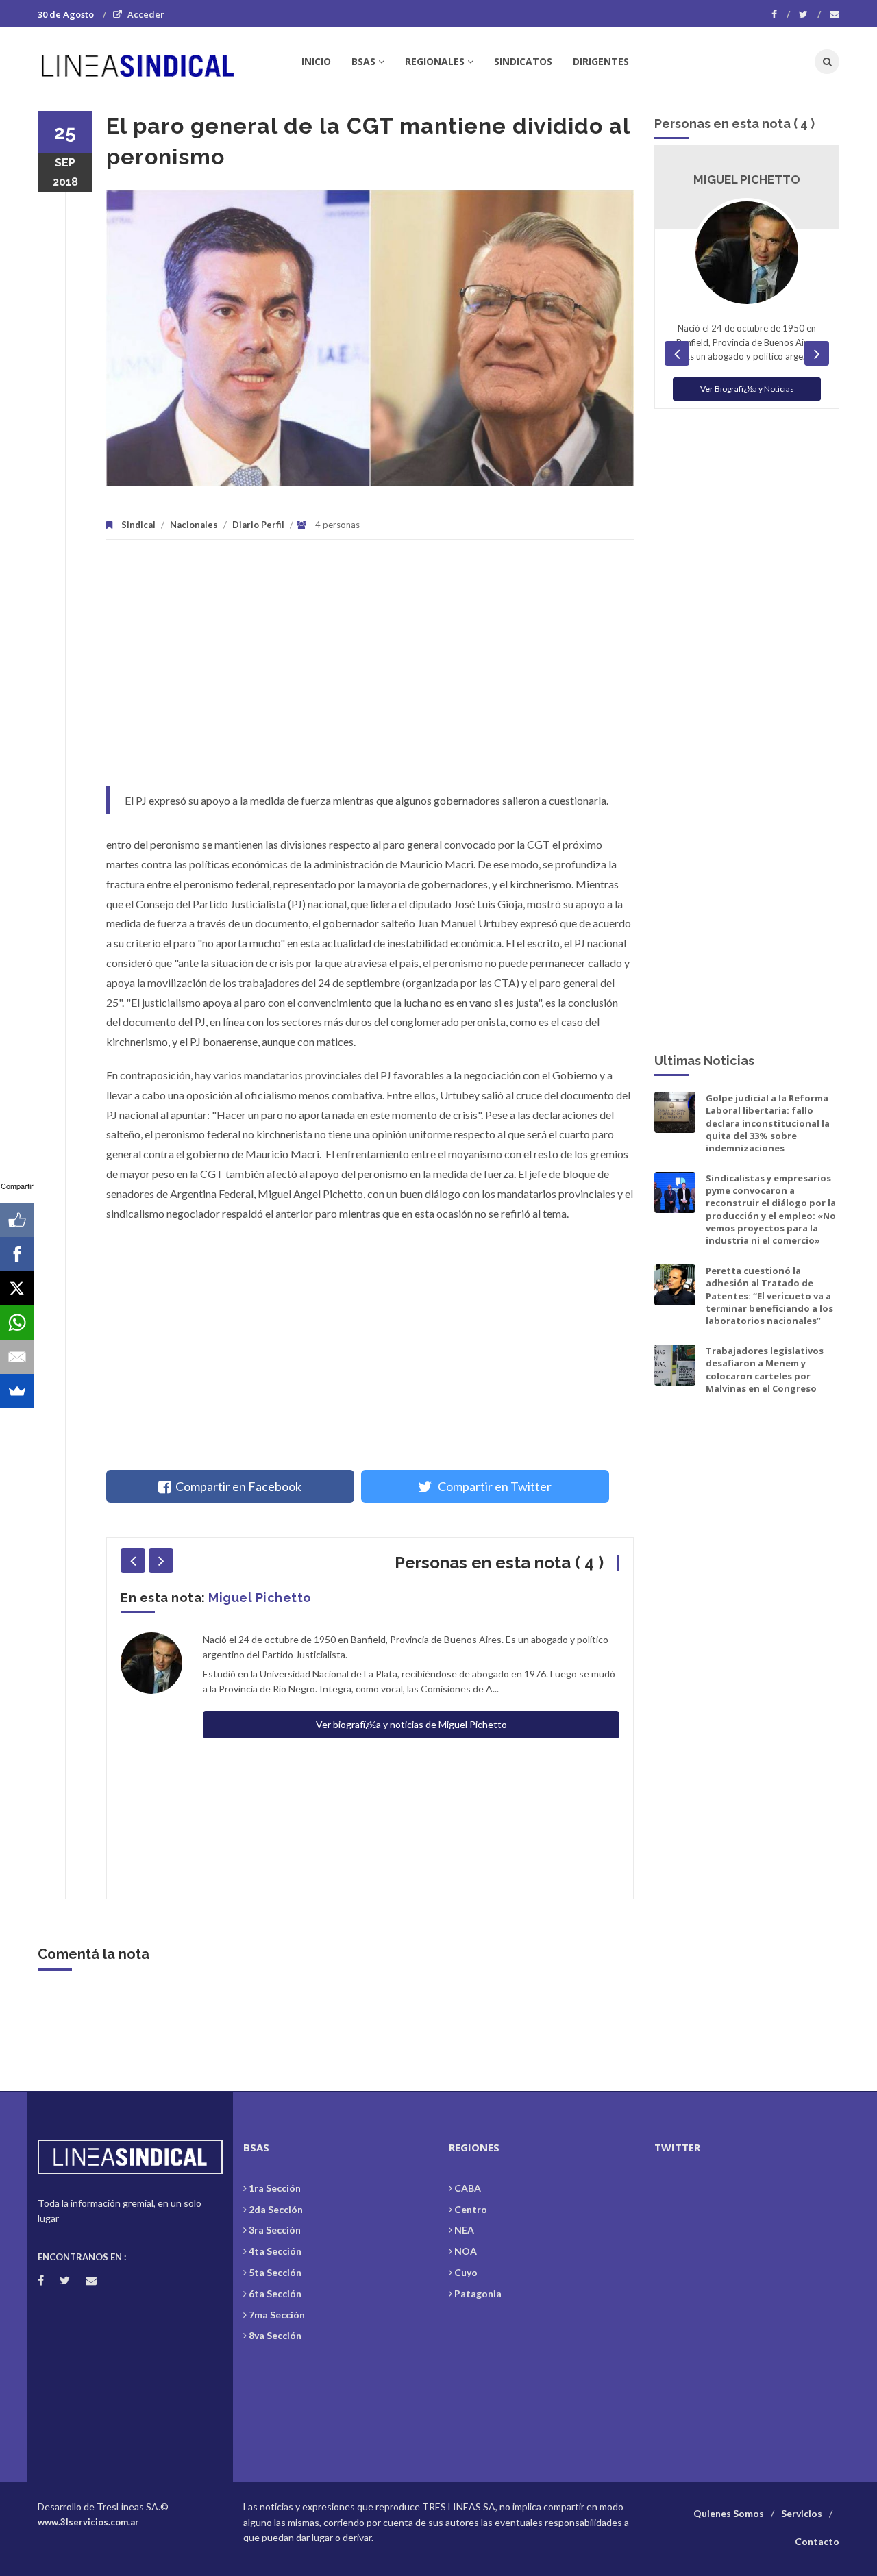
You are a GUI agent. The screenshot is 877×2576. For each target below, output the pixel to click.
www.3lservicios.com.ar (88, 2522)
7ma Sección (277, 2315)
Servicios (802, 2513)
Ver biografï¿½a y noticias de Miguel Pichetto (411, 1724)
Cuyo (466, 2272)
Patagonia (478, 2293)
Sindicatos (523, 61)
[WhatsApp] (17, 1323)
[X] (17, 1288)
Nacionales (194, 525)
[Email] (17, 1357)
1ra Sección (275, 2188)
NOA (466, 2251)
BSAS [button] (363, 61)
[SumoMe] (17, 1391)
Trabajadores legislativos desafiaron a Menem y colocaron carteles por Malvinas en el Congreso (765, 1370)
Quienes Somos (729, 2513)
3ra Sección (275, 2230)
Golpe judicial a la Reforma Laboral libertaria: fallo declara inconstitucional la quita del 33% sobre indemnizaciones (768, 1123)
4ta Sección (275, 2251)
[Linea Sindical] (148, 62)
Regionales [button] (435, 61)
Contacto (817, 2541)
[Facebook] (781, 14)
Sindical (138, 525)
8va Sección (275, 2335)
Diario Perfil (258, 525)
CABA (468, 2188)
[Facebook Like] (17, 1220)
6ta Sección (275, 2293)
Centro (471, 2209)
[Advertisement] (370, 670)
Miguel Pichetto (260, 1598)
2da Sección (276, 2209)
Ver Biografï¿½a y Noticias (747, 389)
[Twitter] (810, 14)
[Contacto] (835, 14)
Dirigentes (601, 61)
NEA (464, 2230)
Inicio (316, 61)
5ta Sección (275, 2272)
